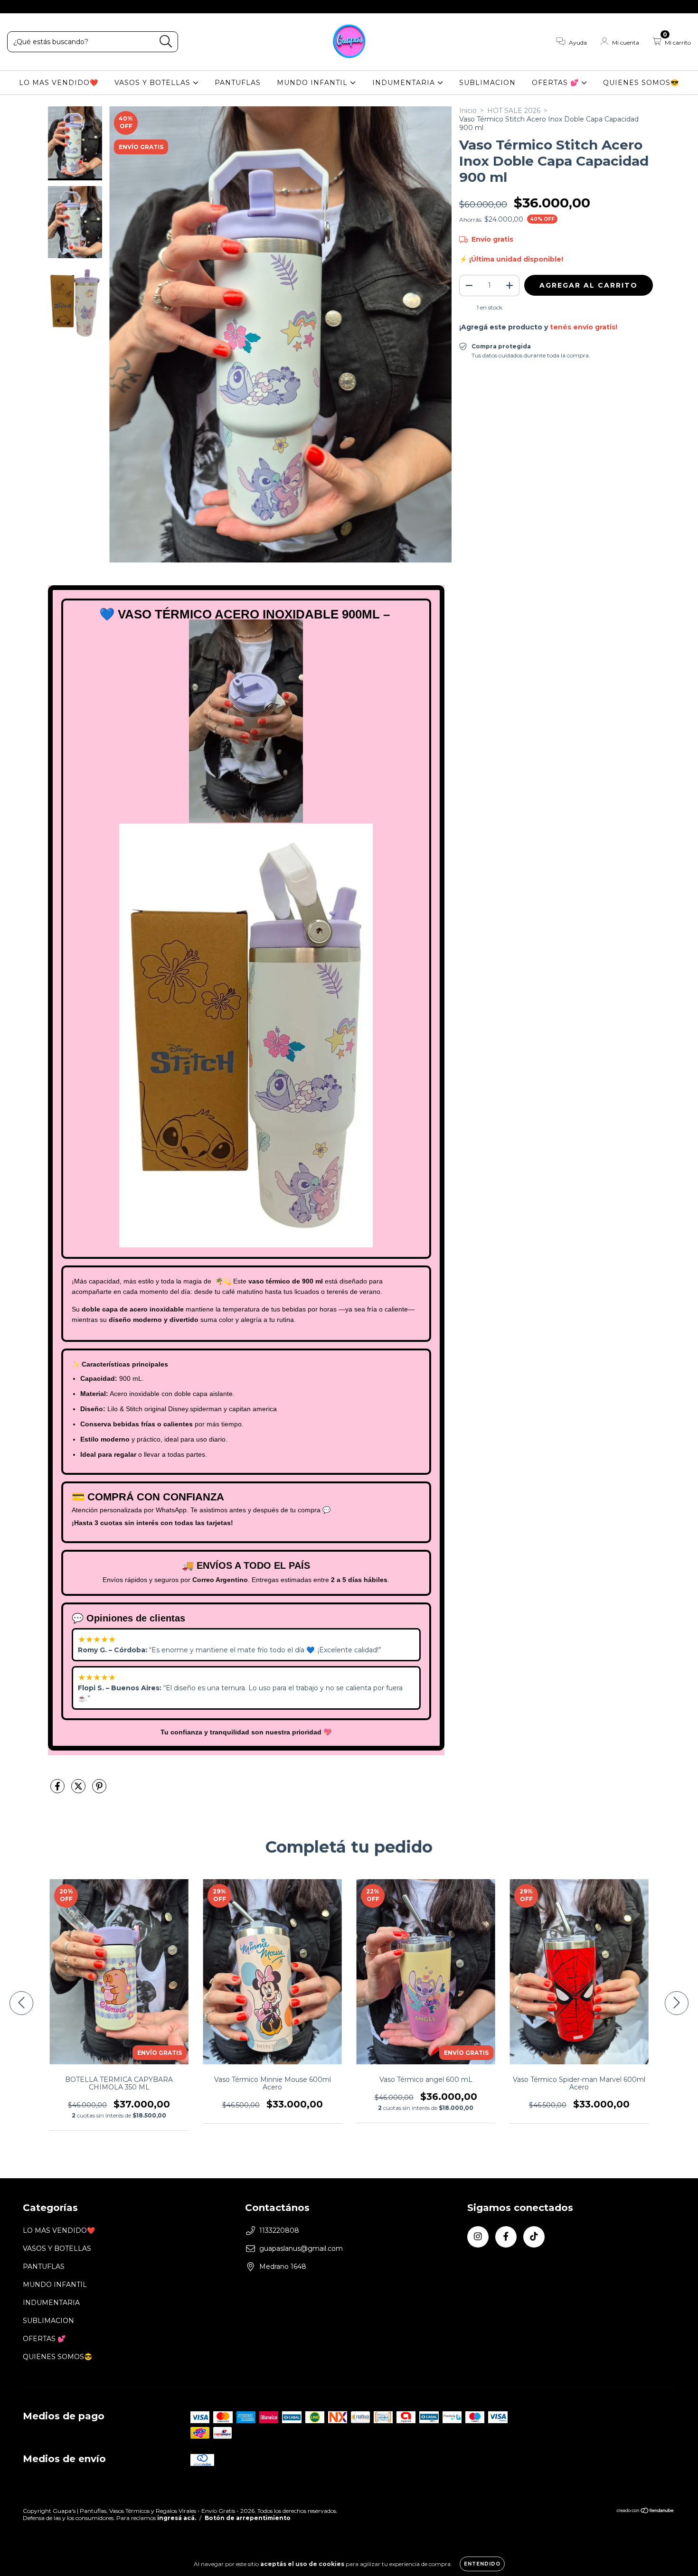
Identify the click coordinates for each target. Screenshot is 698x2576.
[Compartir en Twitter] (79, 1790)
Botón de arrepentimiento (248, 2518)
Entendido (482, 2564)
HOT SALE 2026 (514, 111)
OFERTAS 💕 (557, 83)
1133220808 (279, 2230)
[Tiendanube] (646, 2512)
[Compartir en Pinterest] (99, 1790)
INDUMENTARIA (405, 83)
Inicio (468, 111)
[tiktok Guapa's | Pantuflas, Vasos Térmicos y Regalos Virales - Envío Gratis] (42, 7)
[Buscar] (166, 42)
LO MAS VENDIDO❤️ (59, 83)
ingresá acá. (177, 2518)
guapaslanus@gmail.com (301, 2248)
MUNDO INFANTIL (313, 83)
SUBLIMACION (487, 83)
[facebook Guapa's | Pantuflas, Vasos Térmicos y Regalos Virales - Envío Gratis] (28, 7)
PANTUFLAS (238, 83)
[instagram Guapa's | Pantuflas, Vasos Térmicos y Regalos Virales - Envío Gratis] (14, 7)
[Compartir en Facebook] (58, 1790)
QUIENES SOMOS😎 (641, 83)
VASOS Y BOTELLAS (154, 83)
